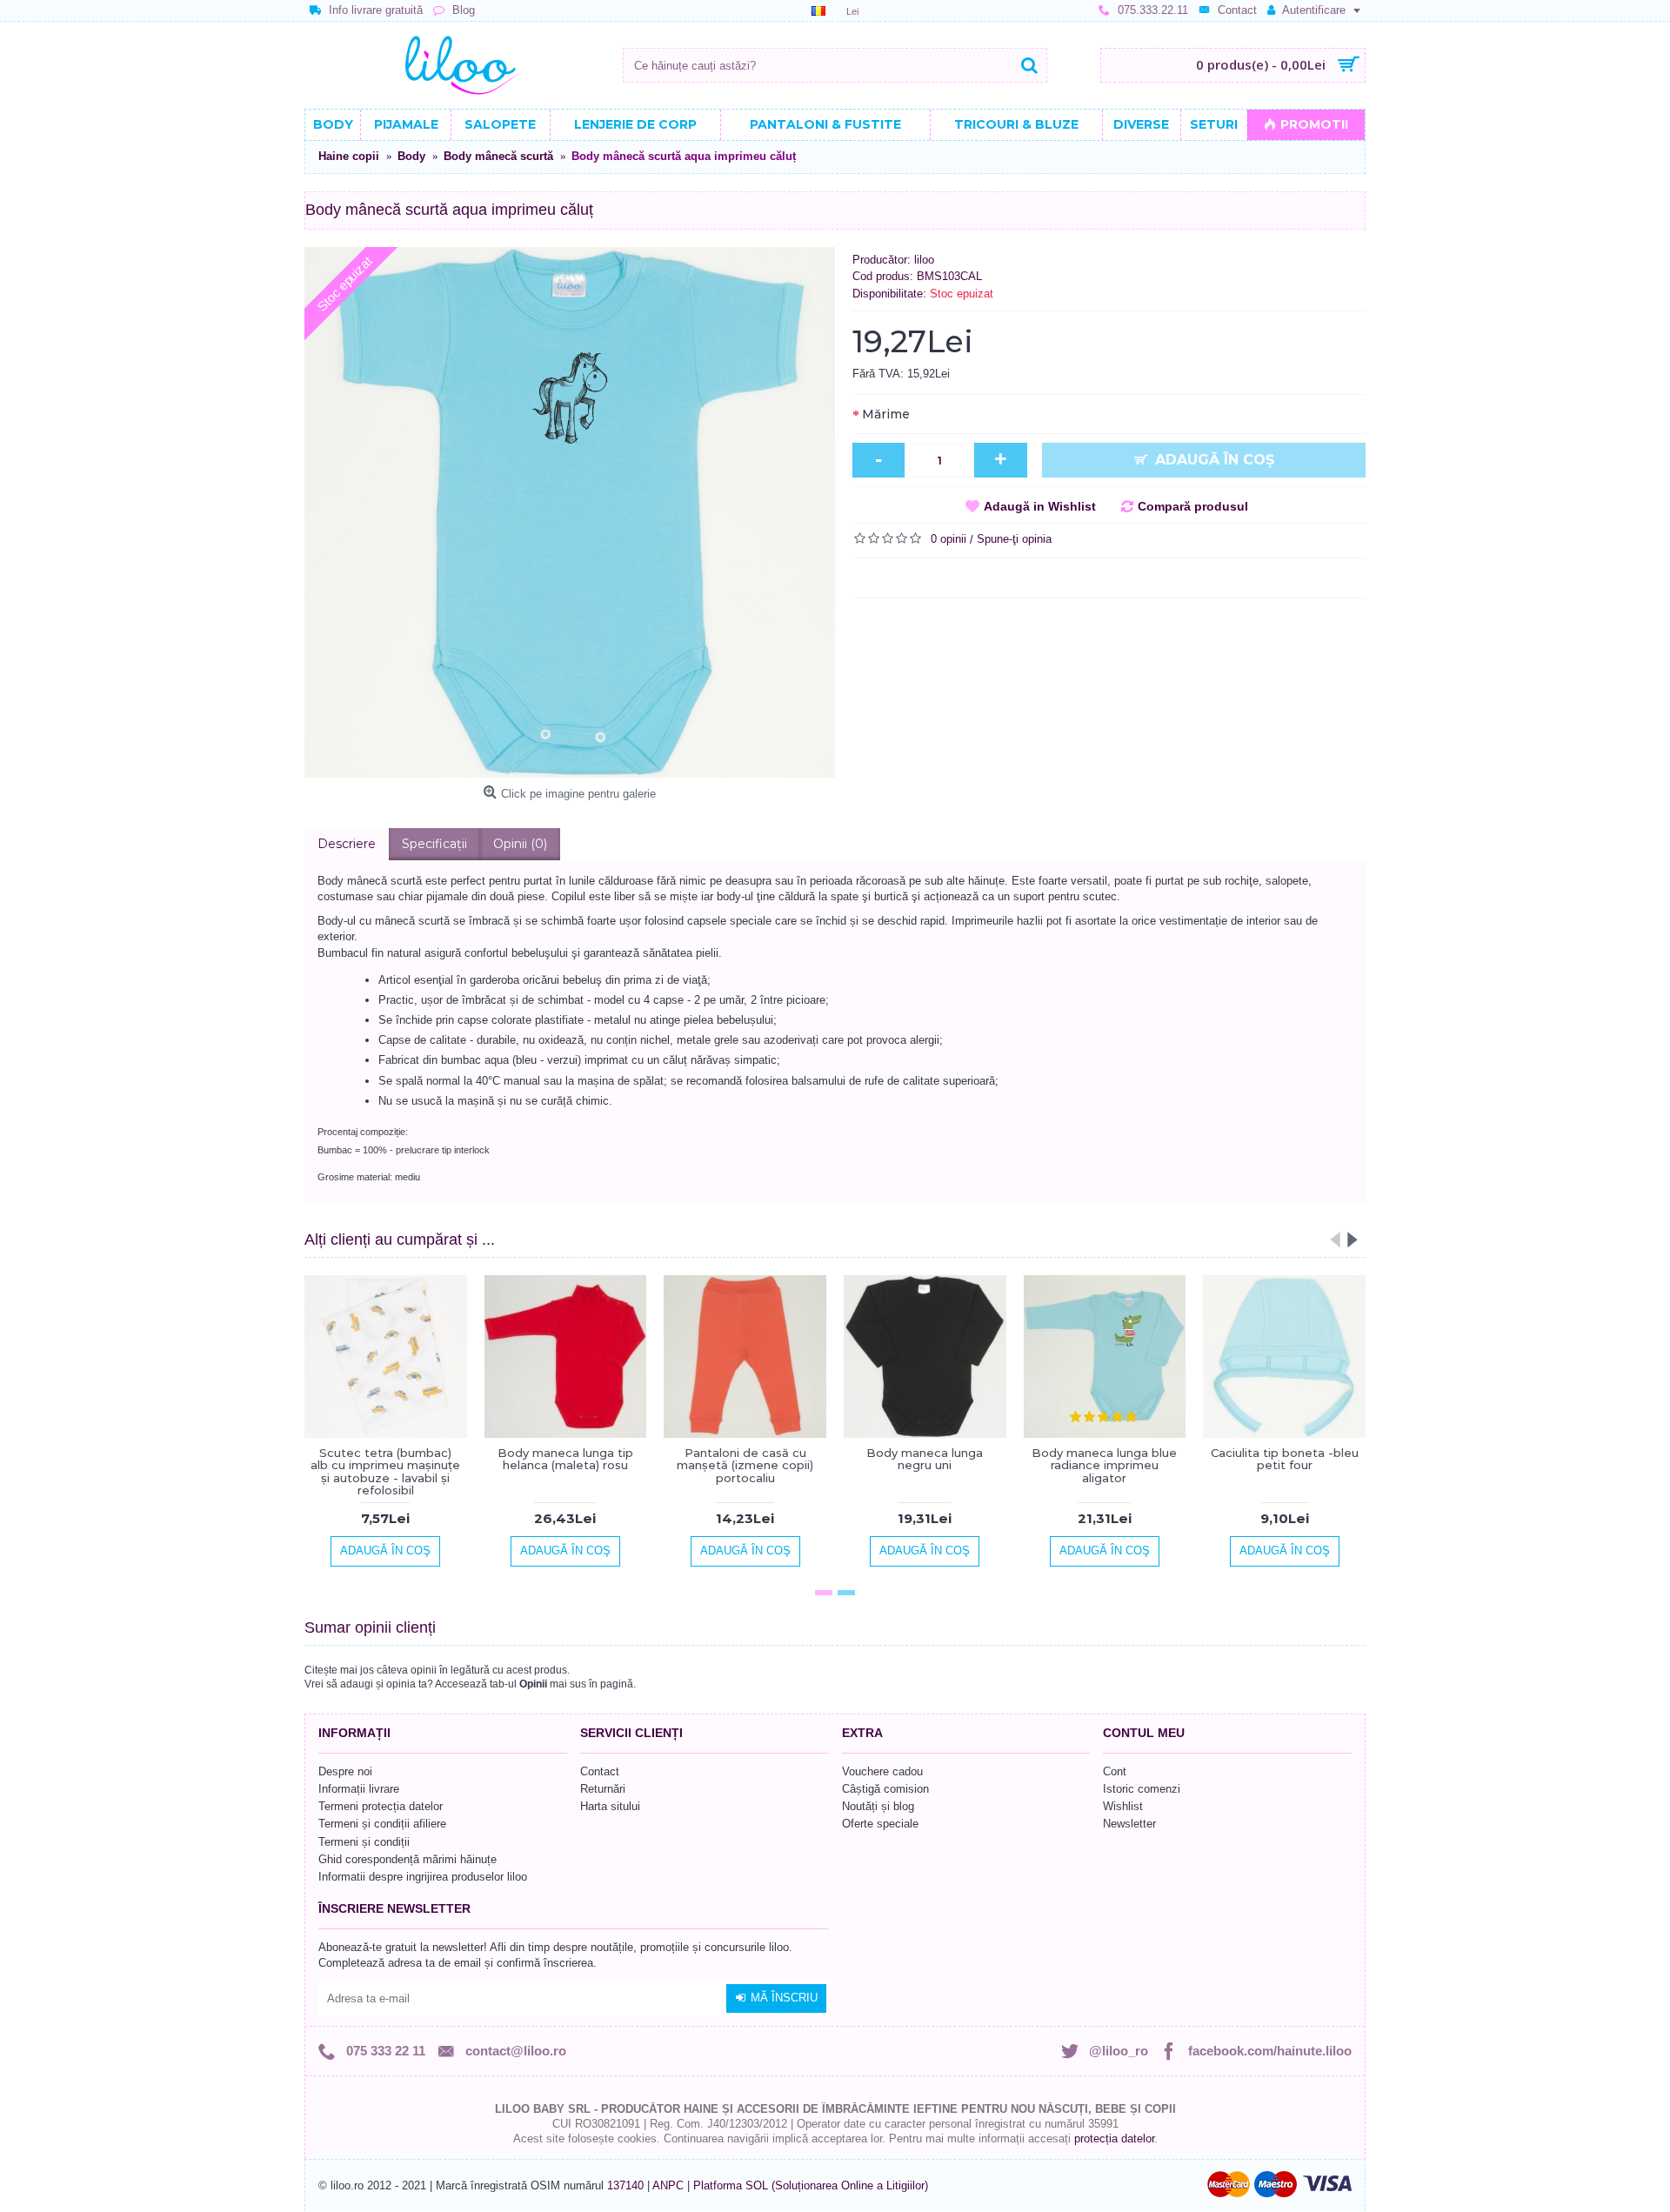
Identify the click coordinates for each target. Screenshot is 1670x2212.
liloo (924, 260)
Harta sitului (610, 1806)
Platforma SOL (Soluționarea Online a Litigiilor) (811, 2185)
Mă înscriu (784, 1998)
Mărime (886, 414)
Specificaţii (434, 844)
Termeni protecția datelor (381, 1806)
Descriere (347, 844)
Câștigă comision (885, 1789)
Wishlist (1123, 1806)
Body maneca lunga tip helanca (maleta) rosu (565, 1459)
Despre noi (345, 1771)
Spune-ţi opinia (1014, 539)
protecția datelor (1114, 2138)
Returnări (603, 1789)
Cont (1115, 1771)
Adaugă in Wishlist (1040, 506)
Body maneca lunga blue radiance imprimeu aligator (1104, 1465)
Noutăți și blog (878, 1806)
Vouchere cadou (882, 1771)
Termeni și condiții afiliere (382, 1824)
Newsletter (1129, 1824)
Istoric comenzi (1142, 1789)
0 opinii (949, 539)
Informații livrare (359, 1789)
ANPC (668, 2185)
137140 (625, 2185)
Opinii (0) (520, 844)
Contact (600, 1771)
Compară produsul (1193, 506)
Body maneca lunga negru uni (925, 1459)
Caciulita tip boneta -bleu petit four (1285, 1459)
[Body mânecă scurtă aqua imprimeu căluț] (570, 512)
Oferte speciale (880, 1824)
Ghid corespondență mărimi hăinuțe (407, 1859)
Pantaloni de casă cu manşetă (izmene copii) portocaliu (745, 1465)
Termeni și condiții (364, 1842)
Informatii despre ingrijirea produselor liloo (423, 1877)
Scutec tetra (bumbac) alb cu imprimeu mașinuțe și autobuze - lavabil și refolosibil (385, 1471)
